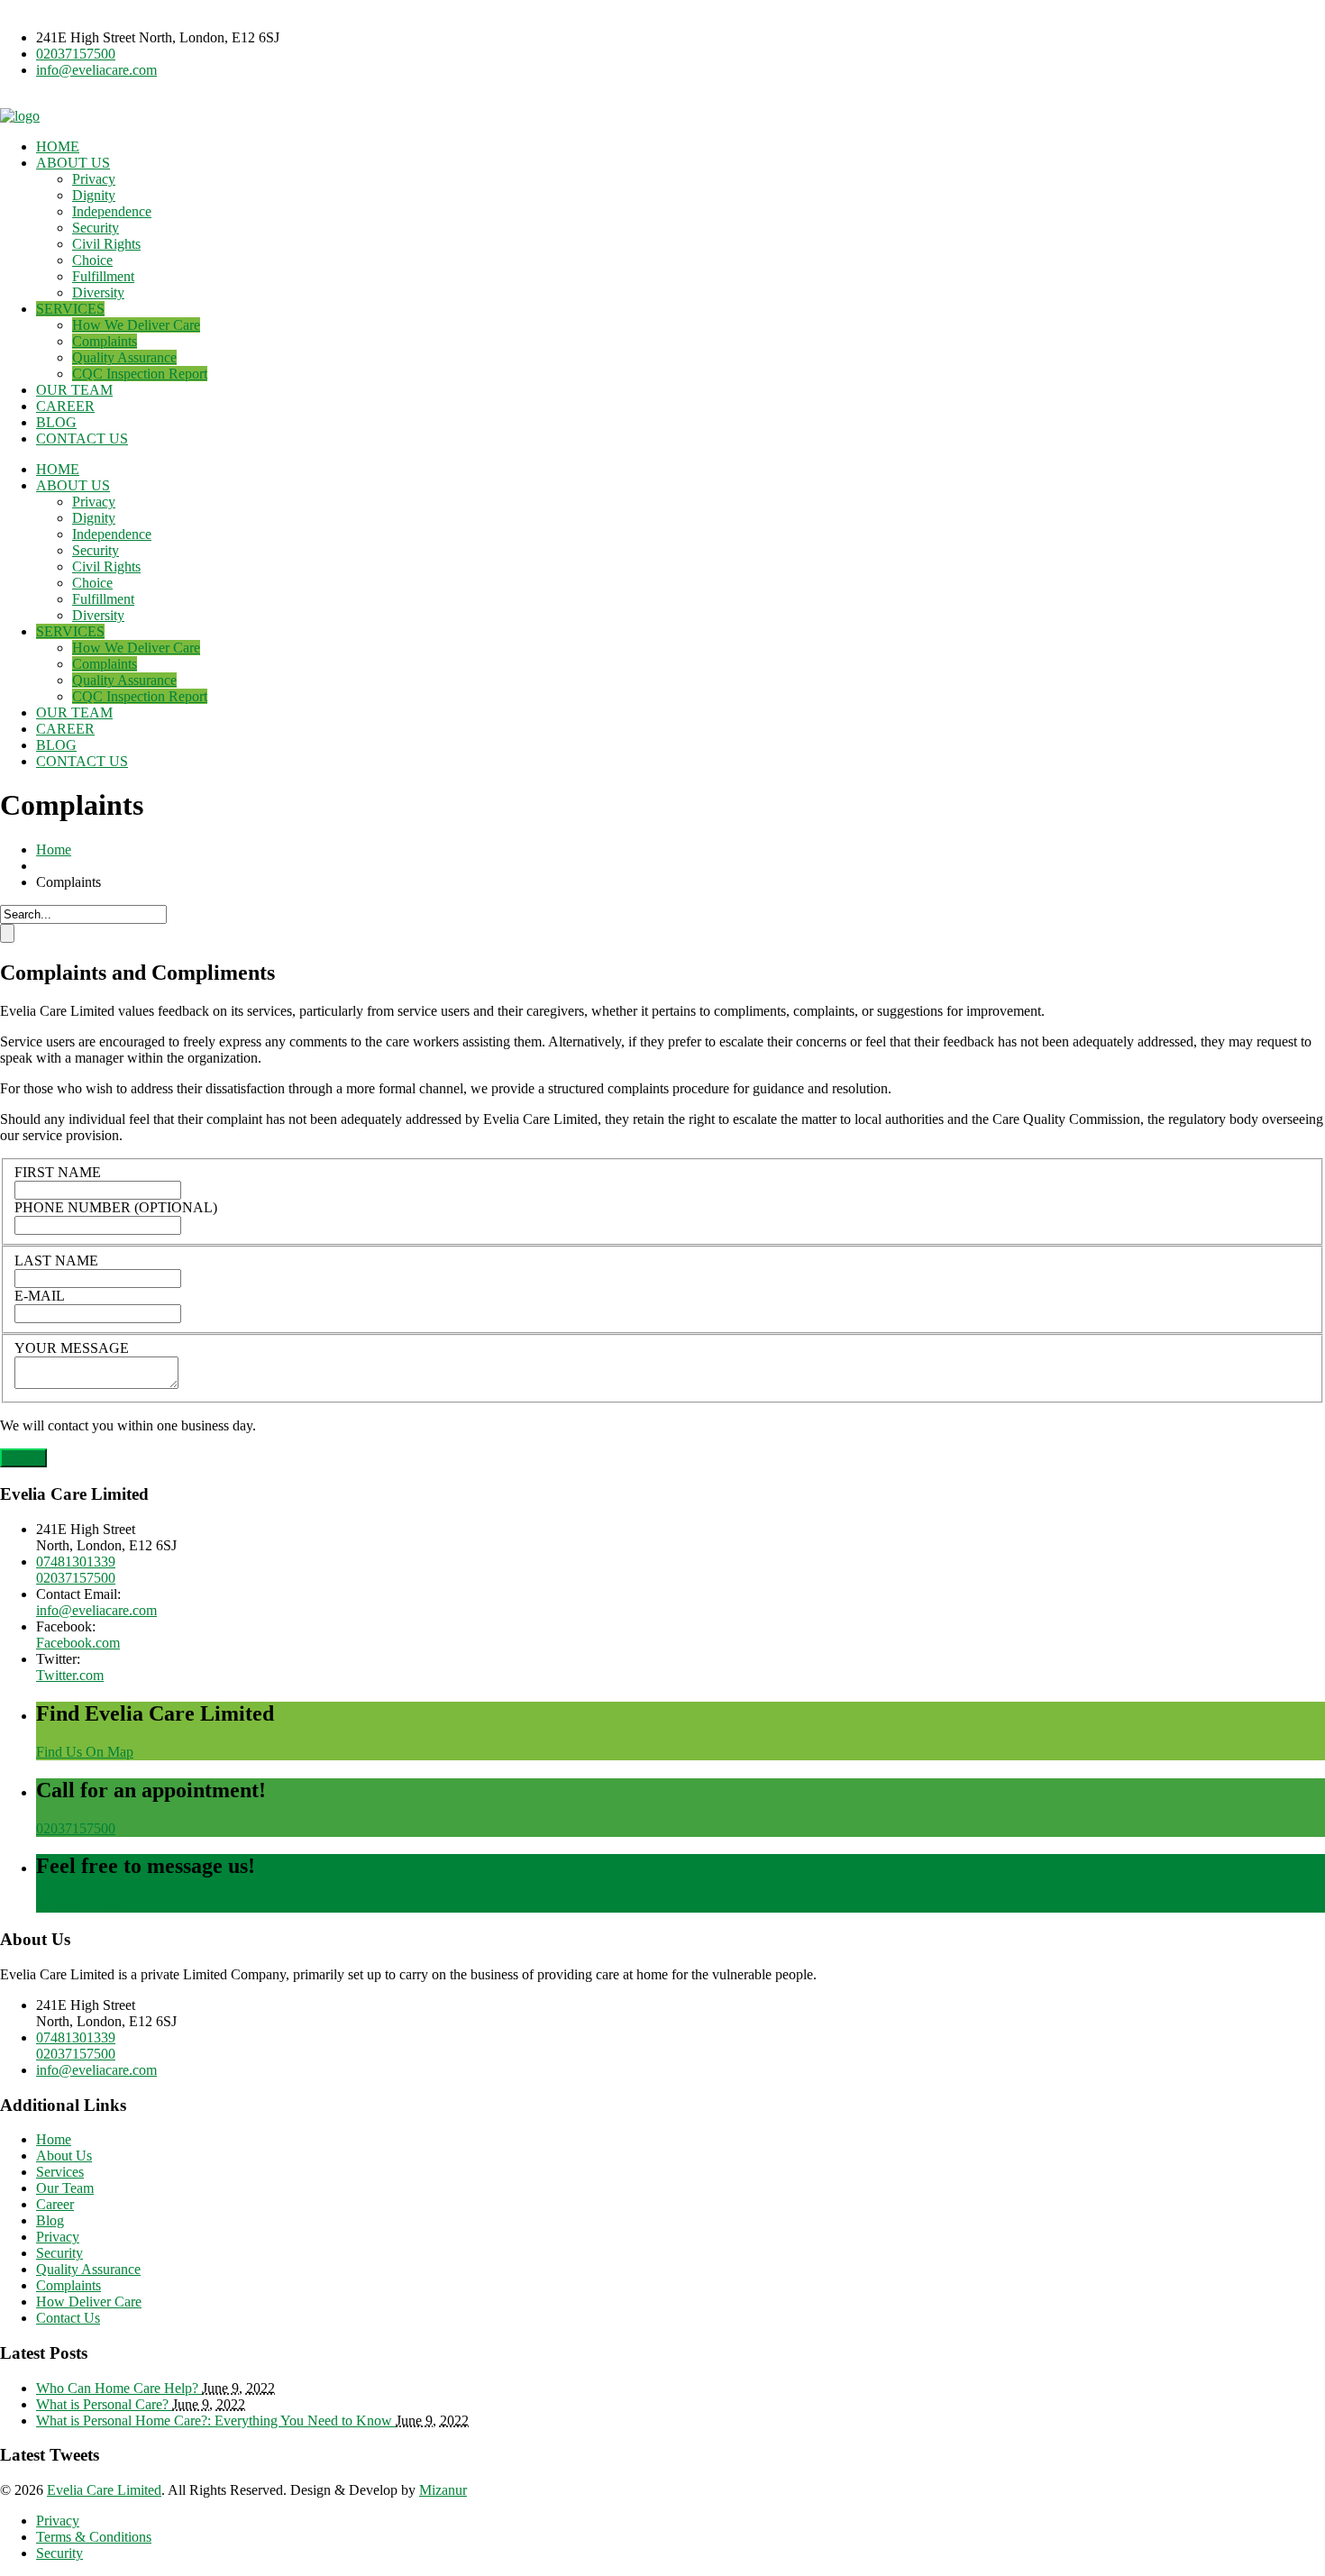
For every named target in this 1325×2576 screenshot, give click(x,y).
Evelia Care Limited (104, 2490)
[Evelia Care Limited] (20, 116)
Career (55, 2204)
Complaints (105, 341)
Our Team (65, 2188)
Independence (112, 211)
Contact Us (68, 2318)
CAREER (65, 406)
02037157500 (76, 54)
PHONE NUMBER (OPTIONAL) (116, 1207)
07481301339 (76, 1562)
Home (54, 850)
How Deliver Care (89, 2302)
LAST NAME (56, 1261)
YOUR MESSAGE (72, 1348)
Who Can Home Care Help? (119, 2388)
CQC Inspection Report (140, 374)
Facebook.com (78, 1643)
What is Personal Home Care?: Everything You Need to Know (216, 2421)
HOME (58, 146)
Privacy (94, 179)
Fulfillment (103, 276)
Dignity (94, 195)
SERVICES (70, 309)
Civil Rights (106, 244)
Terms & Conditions (94, 2537)
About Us (64, 2156)
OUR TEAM (74, 390)
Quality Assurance (124, 357)
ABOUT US (73, 163)
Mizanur (443, 2490)
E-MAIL (40, 1296)
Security (96, 228)
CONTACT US (82, 438)
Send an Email (78, 1904)
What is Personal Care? (104, 2404)
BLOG (56, 422)
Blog (50, 2220)
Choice (92, 260)
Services (60, 2172)
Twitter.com (70, 1675)
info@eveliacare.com (96, 70)
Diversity (98, 292)
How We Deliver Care (136, 325)
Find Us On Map (85, 1752)
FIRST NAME (58, 1172)
